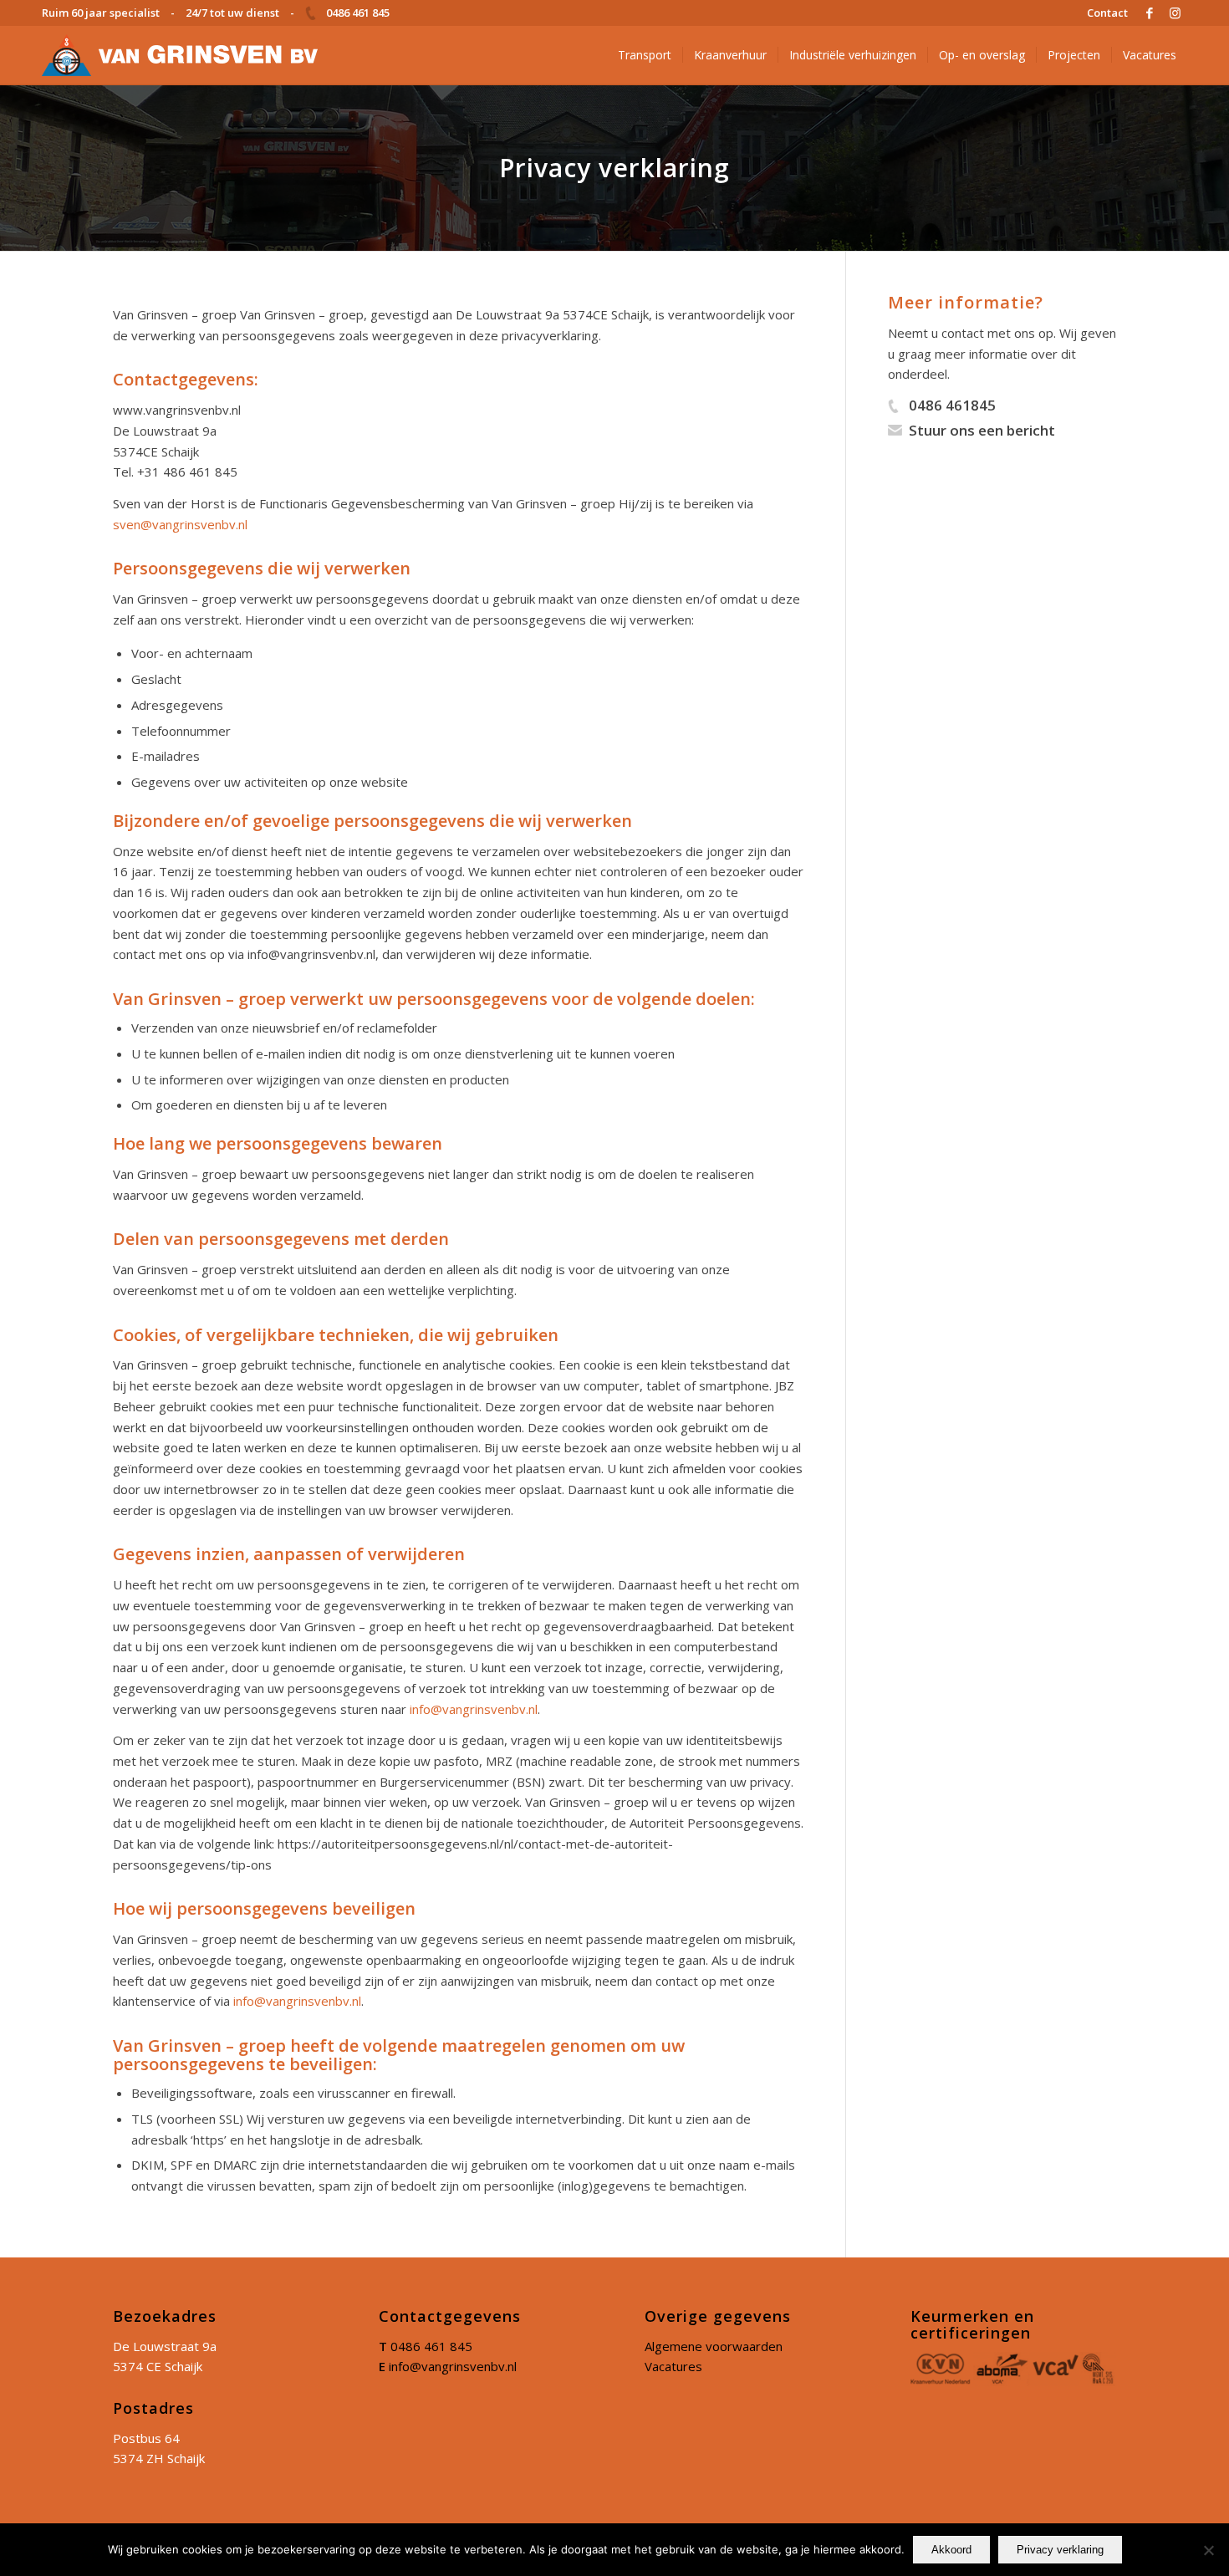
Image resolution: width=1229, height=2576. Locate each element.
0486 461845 (952, 405)
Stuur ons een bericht (982, 430)
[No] (1208, 2550)
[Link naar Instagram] (1175, 13)
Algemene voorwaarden (714, 2346)
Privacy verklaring (1060, 2550)
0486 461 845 (431, 2346)
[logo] (180, 55)
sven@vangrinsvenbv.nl (180, 524)
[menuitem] (1103, 13)
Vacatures (673, 2366)
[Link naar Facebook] (1149, 13)
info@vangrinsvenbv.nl (474, 1709)
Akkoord (951, 2550)
